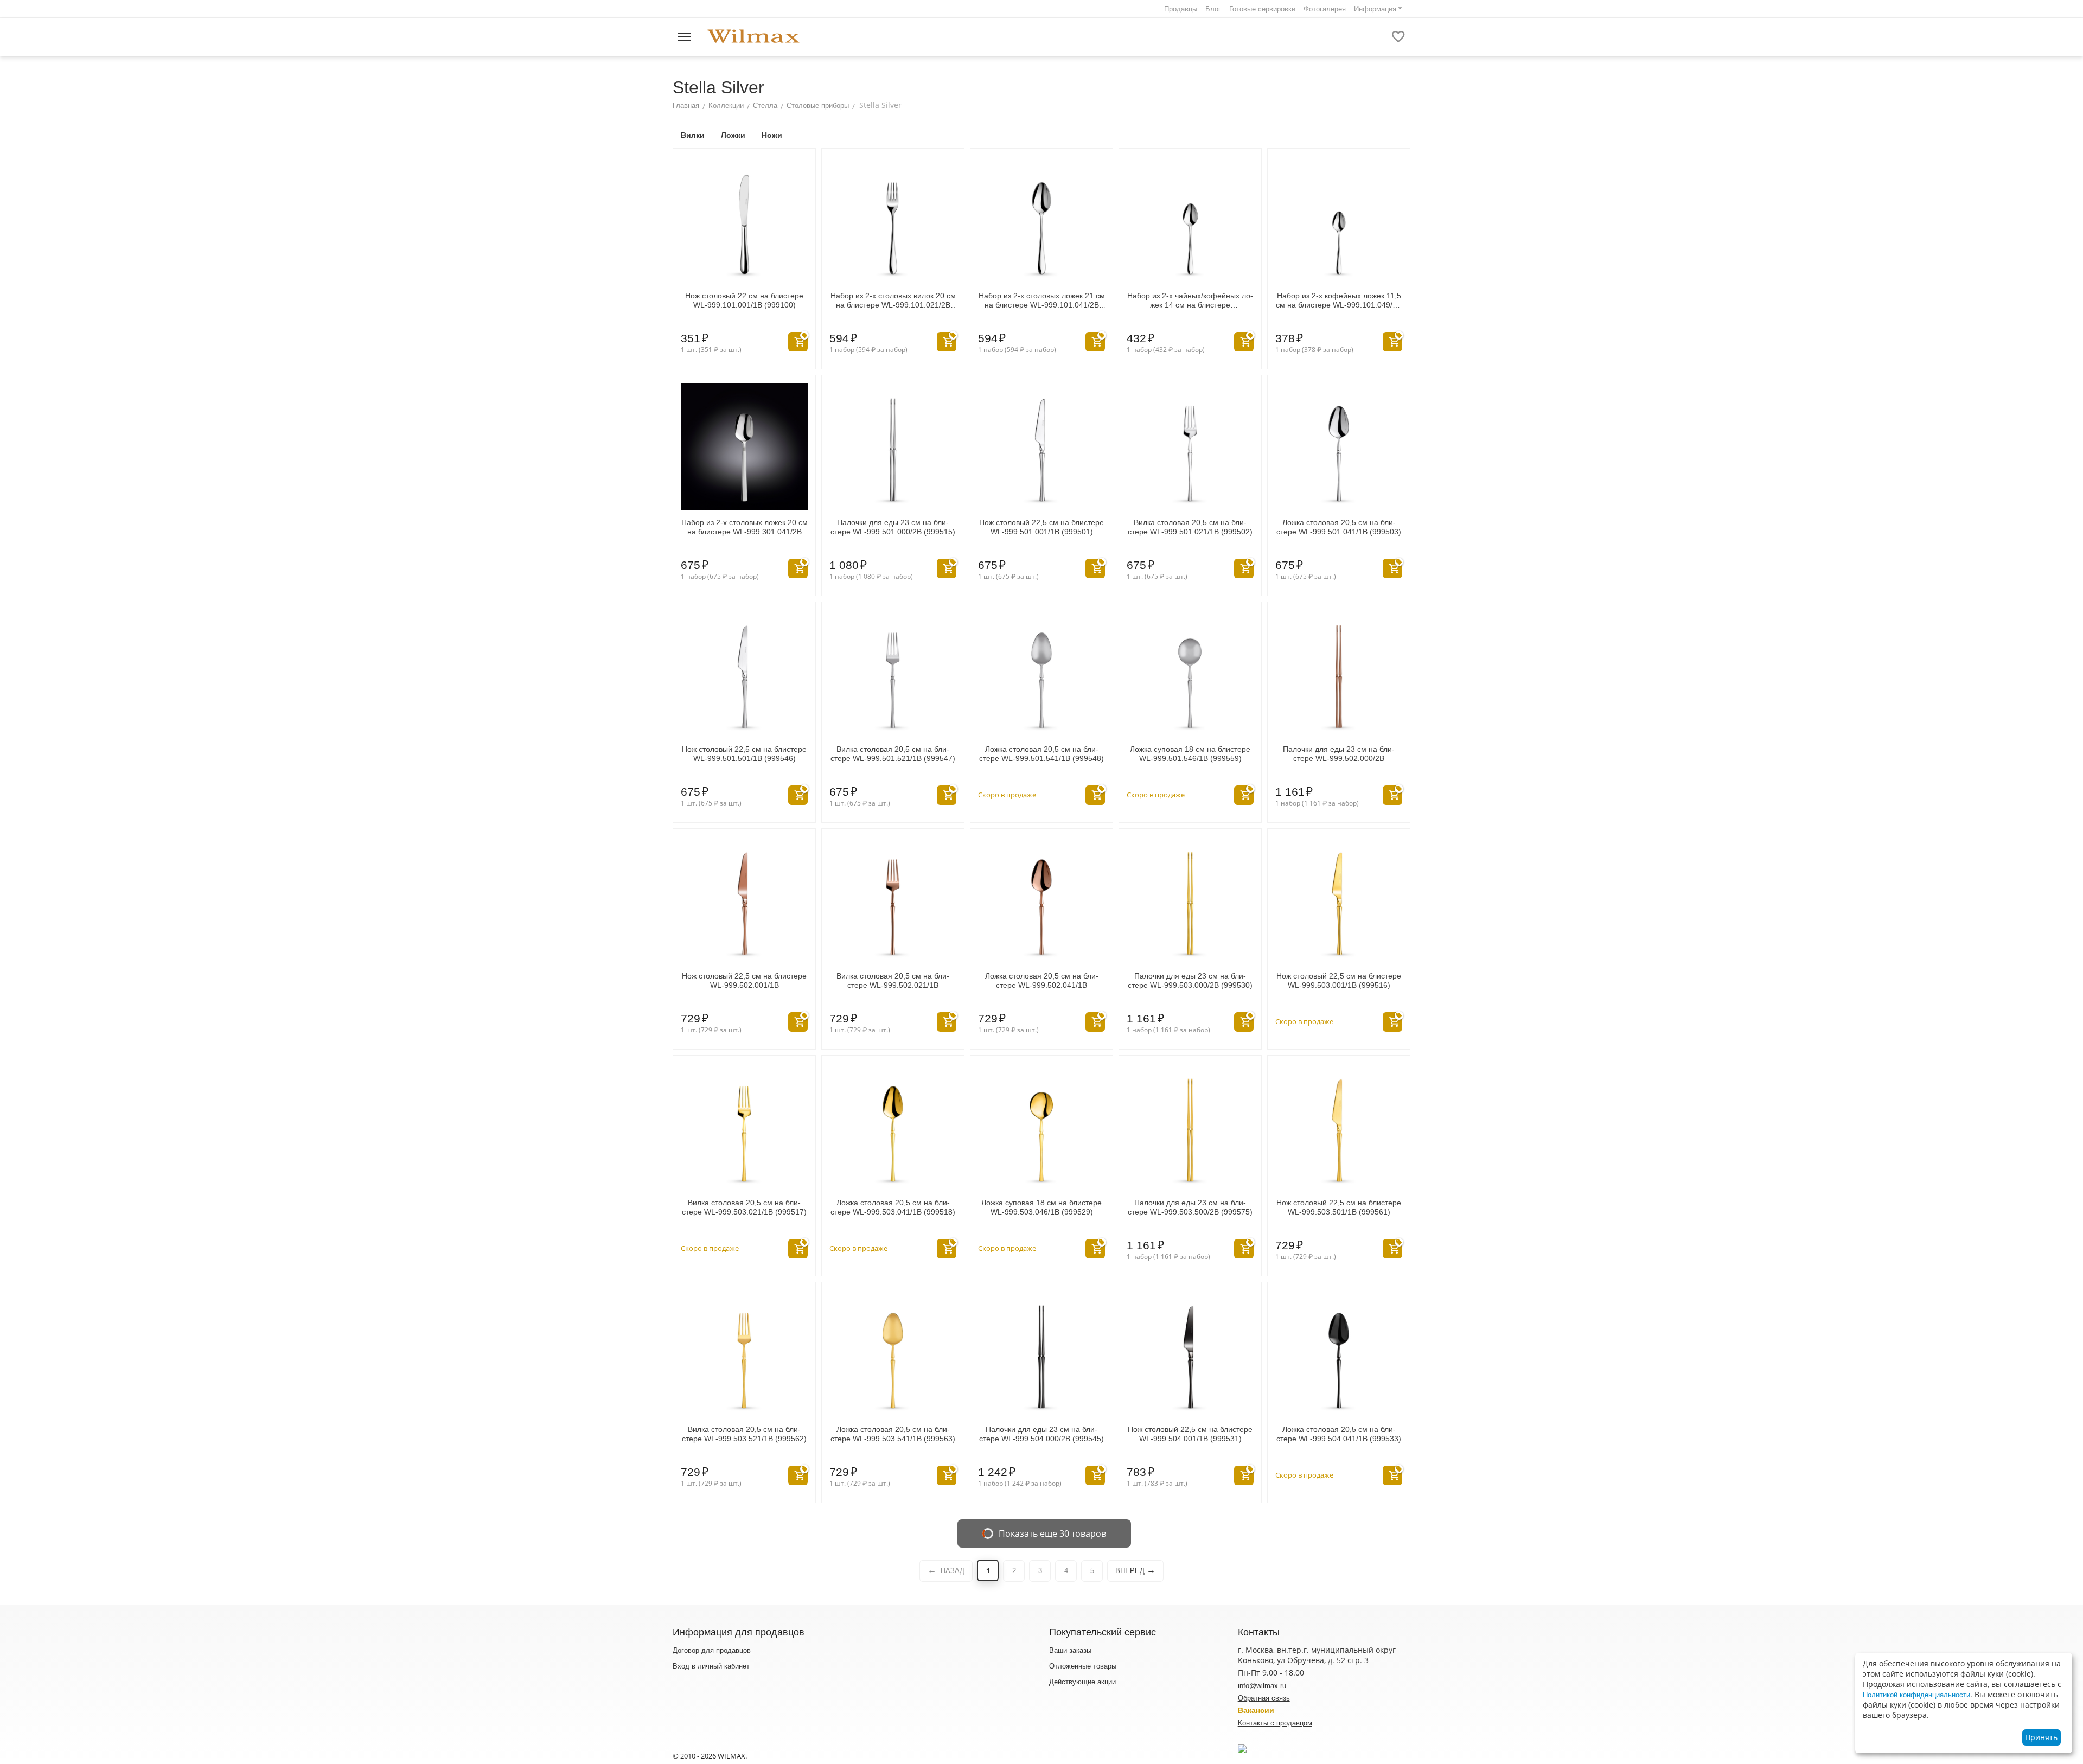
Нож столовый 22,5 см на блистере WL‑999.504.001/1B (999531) (1190, 1434)
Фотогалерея (1325, 9)
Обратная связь (1264, 1698)
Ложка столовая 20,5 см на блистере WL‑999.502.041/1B (1042, 980)
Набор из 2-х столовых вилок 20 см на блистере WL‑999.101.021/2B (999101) (893, 301)
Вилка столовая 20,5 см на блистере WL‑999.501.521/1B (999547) (893, 754)
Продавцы (1181, 9)
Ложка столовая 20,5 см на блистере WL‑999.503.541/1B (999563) (893, 1434)
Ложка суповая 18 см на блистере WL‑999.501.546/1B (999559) (1190, 754)
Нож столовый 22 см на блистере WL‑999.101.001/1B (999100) (744, 300)
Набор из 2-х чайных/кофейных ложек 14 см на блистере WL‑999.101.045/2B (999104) (1190, 301)
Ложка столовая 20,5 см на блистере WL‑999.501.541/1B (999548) (1041, 754)
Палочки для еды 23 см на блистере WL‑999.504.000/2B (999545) (1041, 1434)
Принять (2041, 1737)
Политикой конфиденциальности (1916, 1695)
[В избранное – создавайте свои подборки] (1398, 37)
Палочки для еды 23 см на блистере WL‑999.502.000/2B (1339, 754)
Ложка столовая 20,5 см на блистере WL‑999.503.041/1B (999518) (893, 1207)
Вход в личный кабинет (711, 1666)
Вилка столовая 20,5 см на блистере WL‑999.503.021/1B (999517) (744, 1207)
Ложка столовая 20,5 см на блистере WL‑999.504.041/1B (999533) (1339, 1434)
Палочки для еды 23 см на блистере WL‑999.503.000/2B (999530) (1190, 980)
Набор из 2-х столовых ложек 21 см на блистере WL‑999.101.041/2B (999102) (1042, 301)
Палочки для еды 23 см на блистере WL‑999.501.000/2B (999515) (893, 527)
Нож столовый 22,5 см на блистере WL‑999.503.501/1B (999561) (1339, 1207)
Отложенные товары (1083, 1666)
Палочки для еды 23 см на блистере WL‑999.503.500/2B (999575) (1190, 1207)
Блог (1213, 9)
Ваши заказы (1070, 1650)
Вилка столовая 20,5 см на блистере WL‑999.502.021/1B (893, 980)
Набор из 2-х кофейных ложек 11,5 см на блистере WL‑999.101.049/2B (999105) (1339, 301)
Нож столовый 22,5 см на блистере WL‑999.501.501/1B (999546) (744, 754)
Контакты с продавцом (1275, 1723)
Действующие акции (1082, 1682)
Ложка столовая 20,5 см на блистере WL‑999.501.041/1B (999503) (1339, 527)
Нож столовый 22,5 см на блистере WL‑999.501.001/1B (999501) (1041, 527)
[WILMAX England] (753, 37)
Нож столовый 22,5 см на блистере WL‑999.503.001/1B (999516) (1339, 980)
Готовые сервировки (1262, 9)
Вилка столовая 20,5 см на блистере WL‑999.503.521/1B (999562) (744, 1434)
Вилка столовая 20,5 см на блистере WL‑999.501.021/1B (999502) (1190, 527)
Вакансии (1256, 1710)
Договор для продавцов (712, 1650)
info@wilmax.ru (1262, 1686)
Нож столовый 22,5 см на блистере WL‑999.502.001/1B (744, 980)
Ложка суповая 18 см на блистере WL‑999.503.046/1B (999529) (1041, 1207)
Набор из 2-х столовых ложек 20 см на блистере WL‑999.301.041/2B (745, 527)
